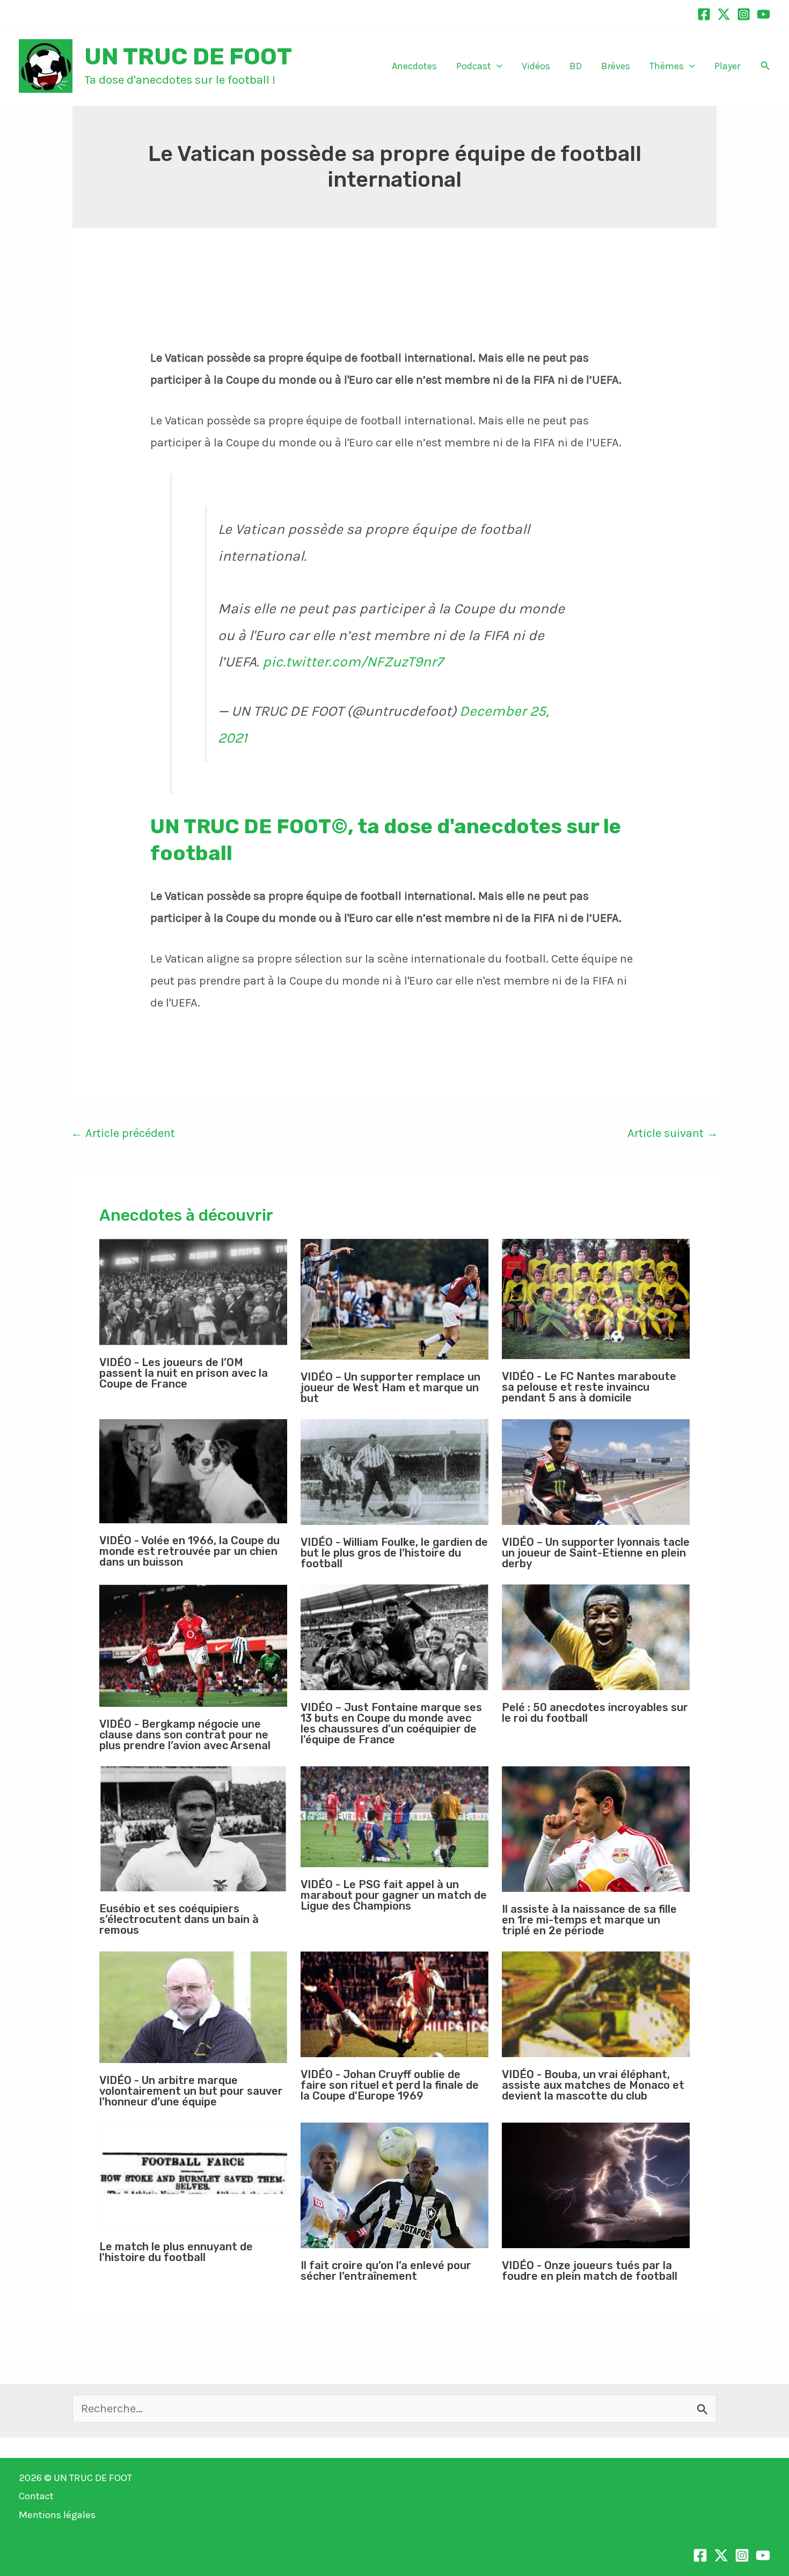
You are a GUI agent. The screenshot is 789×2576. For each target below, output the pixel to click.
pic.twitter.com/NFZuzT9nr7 (353, 662)
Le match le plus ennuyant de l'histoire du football (176, 2252)
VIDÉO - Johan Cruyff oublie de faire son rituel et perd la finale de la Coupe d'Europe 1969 (390, 2085)
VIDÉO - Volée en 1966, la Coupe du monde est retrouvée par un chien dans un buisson (189, 1551)
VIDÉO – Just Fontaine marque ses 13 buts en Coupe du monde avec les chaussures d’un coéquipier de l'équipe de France (391, 1723)
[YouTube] (764, 14)
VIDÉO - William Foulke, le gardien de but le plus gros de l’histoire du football (394, 1553)
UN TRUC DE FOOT (188, 56)
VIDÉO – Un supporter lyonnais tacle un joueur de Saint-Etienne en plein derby (596, 1553)
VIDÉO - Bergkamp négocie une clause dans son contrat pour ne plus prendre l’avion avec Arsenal (185, 1735)
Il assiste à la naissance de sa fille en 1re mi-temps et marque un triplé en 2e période (589, 1920)
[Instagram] (744, 14)
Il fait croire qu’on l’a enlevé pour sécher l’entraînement (386, 2271)
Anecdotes (414, 66)
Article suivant (673, 1133)
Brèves (616, 66)
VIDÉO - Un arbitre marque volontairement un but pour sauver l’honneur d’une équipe (191, 2091)
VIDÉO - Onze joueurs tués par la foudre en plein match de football (590, 2271)
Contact (36, 2496)
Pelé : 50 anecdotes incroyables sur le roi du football (595, 1713)
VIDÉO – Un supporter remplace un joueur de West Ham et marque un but (390, 1388)
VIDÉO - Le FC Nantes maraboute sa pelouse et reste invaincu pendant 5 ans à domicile (589, 1387)
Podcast (474, 66)
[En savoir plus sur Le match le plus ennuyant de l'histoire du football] (193, 2176)
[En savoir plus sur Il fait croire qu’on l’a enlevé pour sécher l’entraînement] (394, 2185)
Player (727, 66)
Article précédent (123, 1133)
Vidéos (536, 66)
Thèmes (667, 66)
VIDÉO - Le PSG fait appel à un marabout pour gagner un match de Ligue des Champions (394, 1895)
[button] (497, 66)
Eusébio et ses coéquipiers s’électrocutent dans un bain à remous (179, 1919)
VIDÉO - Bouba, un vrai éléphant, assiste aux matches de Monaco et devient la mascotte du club (593, 2085)
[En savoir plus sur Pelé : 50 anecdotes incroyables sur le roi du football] (596, 1637)
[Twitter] (724, 14)
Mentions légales (57, 2515)
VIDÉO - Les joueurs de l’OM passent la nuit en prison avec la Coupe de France (184, 1373)
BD (576, 66)
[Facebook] (704, 14)
